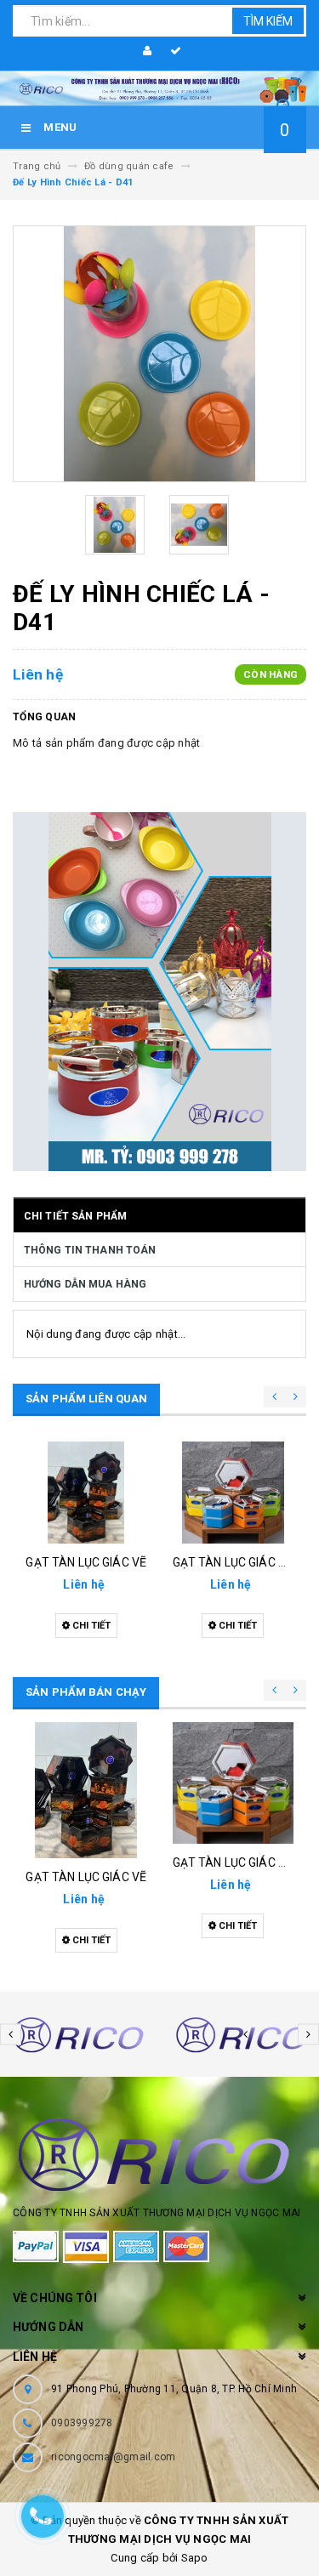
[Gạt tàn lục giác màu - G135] (234, 1493)
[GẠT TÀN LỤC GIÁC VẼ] (86, 1493)
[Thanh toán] (173, 51)
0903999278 (82, 2423)
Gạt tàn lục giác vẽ (86, 1562)
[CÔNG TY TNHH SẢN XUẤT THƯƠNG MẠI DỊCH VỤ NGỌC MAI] (159, 89)
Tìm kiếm (268, 21)
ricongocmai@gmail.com (113, 2457)
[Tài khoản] (145, 51)
